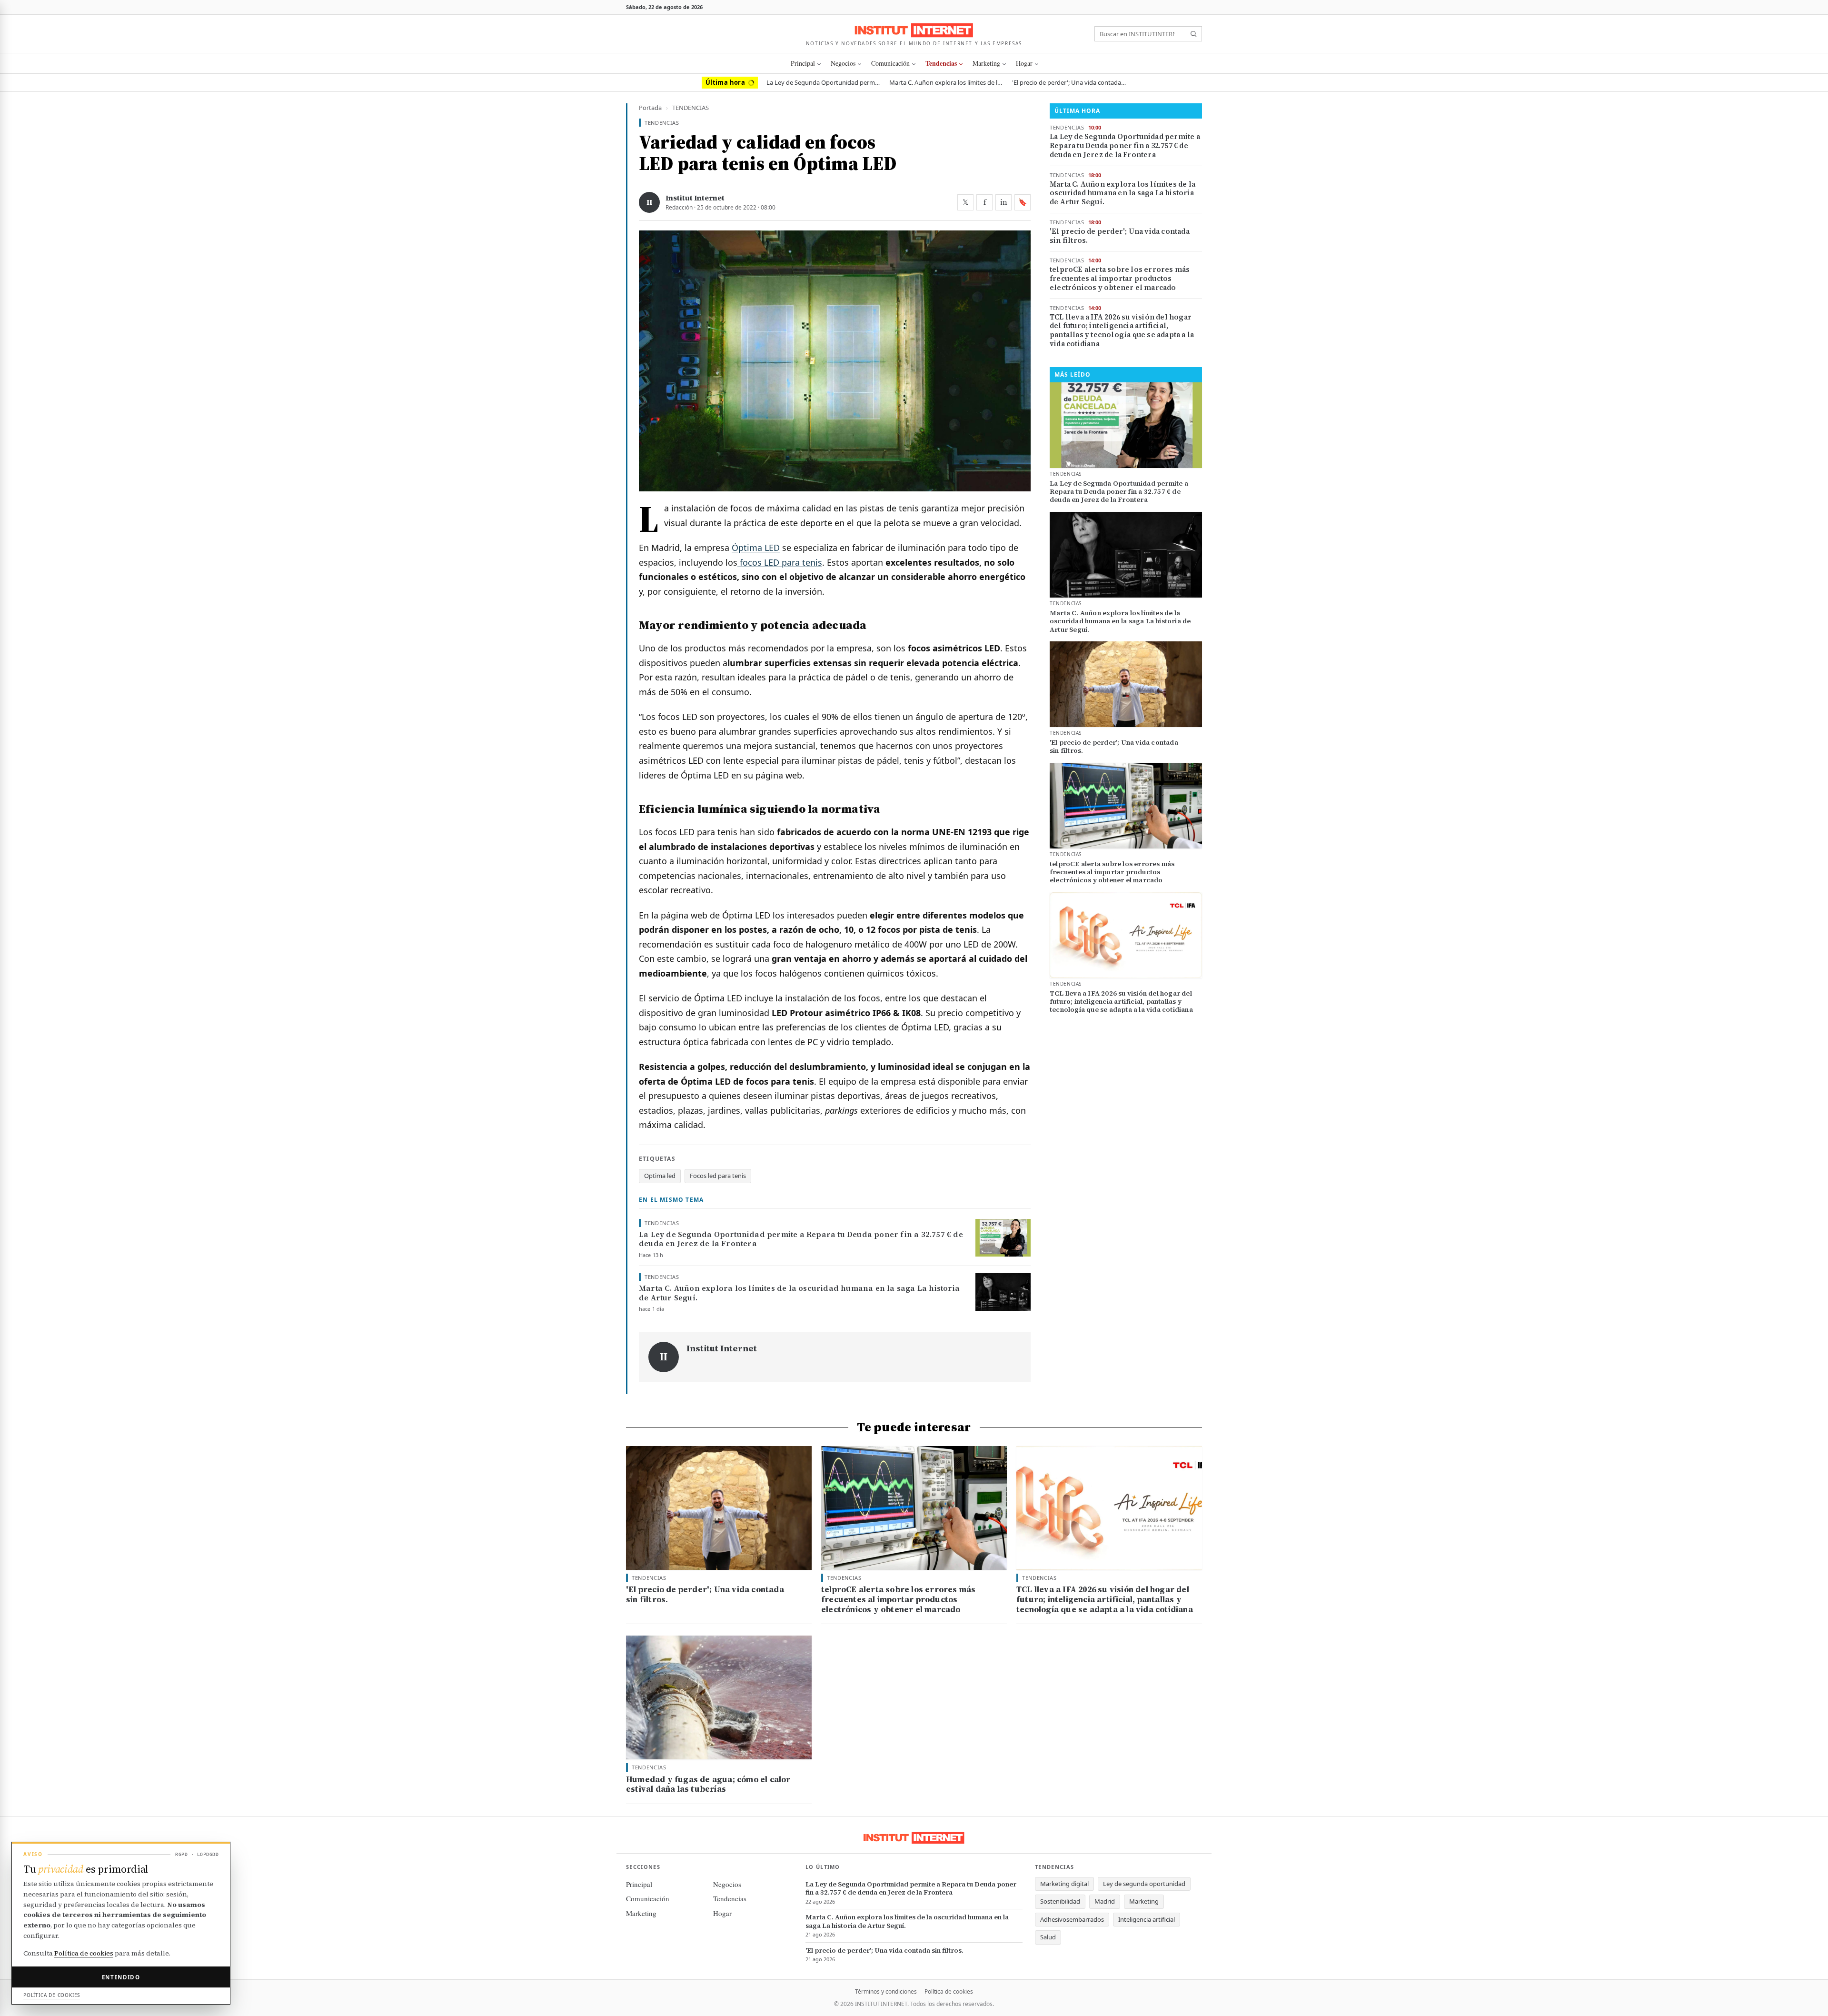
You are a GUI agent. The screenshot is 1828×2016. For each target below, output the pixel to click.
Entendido (121, 1977)
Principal (803, 63)
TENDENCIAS (941, 63)
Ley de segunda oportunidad (1144, 1884)
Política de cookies (949, 1991)
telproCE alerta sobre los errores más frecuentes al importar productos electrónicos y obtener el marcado (1120, 279)
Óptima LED (756, 548)
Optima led (660, 1176)
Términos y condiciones (886, 1991)
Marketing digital (1064, 1884)
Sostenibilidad (1060, 1901)
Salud (1048, 1937)
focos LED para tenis (780, 562)
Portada (650, 108)
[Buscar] (1193, 34)
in (1004, 202)
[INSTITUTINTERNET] (914, 30)
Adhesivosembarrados (1072, 1919)
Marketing (1144, 1901)
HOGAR (1024, 63)
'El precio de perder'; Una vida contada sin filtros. (1069, 82)
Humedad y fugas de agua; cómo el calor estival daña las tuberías (708, 1784)
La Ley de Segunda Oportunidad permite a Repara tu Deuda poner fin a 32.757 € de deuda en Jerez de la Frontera (824, 82)
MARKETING (986, 63)
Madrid (1105, 1901)
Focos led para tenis (718, 1176)
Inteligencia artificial (1147, 1919)
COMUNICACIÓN (890, 63)
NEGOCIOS (843, 63)
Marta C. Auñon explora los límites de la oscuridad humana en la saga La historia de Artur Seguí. (946, 82)
